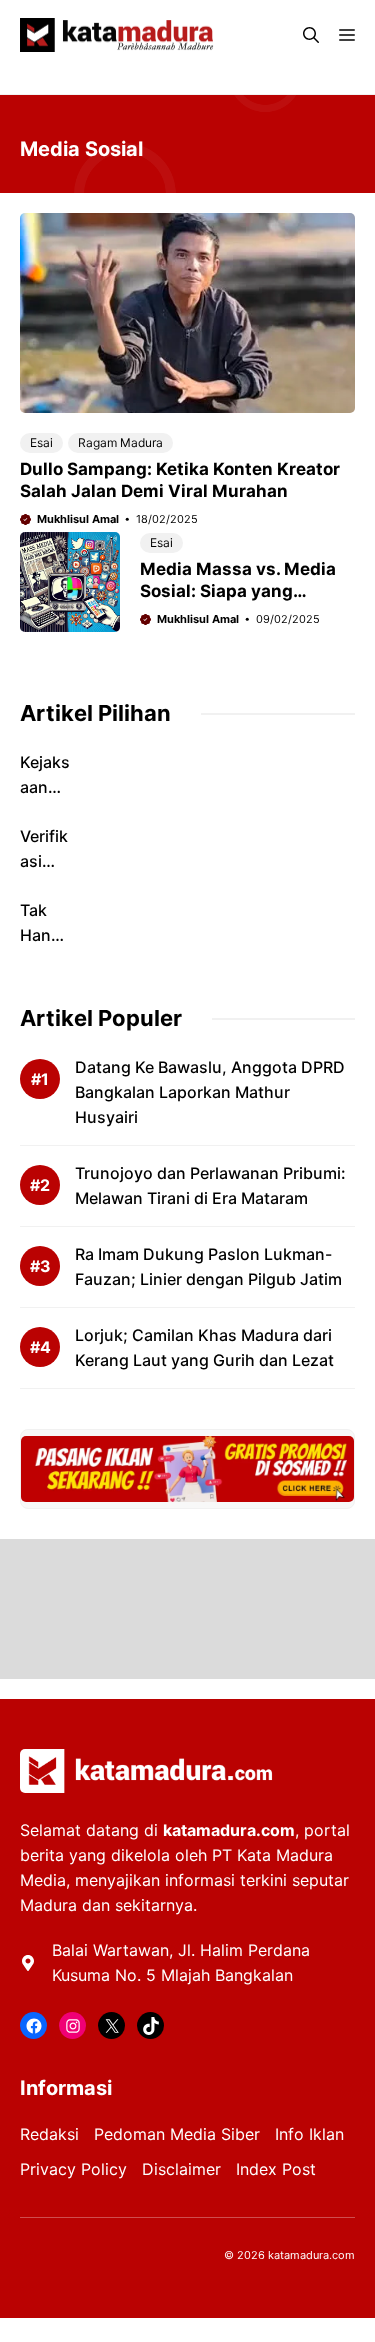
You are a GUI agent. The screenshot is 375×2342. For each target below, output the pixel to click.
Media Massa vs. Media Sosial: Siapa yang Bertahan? (238, 591)
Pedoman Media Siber (177, 2134)
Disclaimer (181, 2169)
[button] (311, 35)
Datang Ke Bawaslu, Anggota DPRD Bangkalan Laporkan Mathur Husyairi (210, 1092)
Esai (41, 442)
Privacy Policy (73, 2169)
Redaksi (49, 2134)
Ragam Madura (120, 442)
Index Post (276, 2169)
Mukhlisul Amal (78, 519)
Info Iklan (309, 2134)
